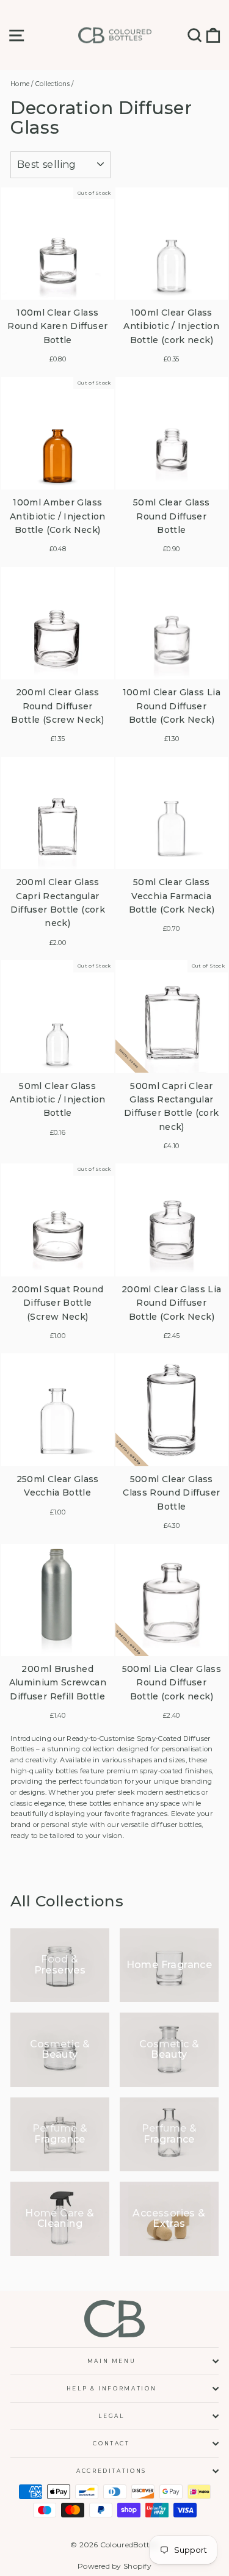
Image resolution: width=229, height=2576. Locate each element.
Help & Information (112, 2388)
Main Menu (112, 2361)
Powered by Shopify (114, 2566)
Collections (53, 84)
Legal (111, 2416)
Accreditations (111, 2471)
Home (20, 84)
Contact (111, 2443)
